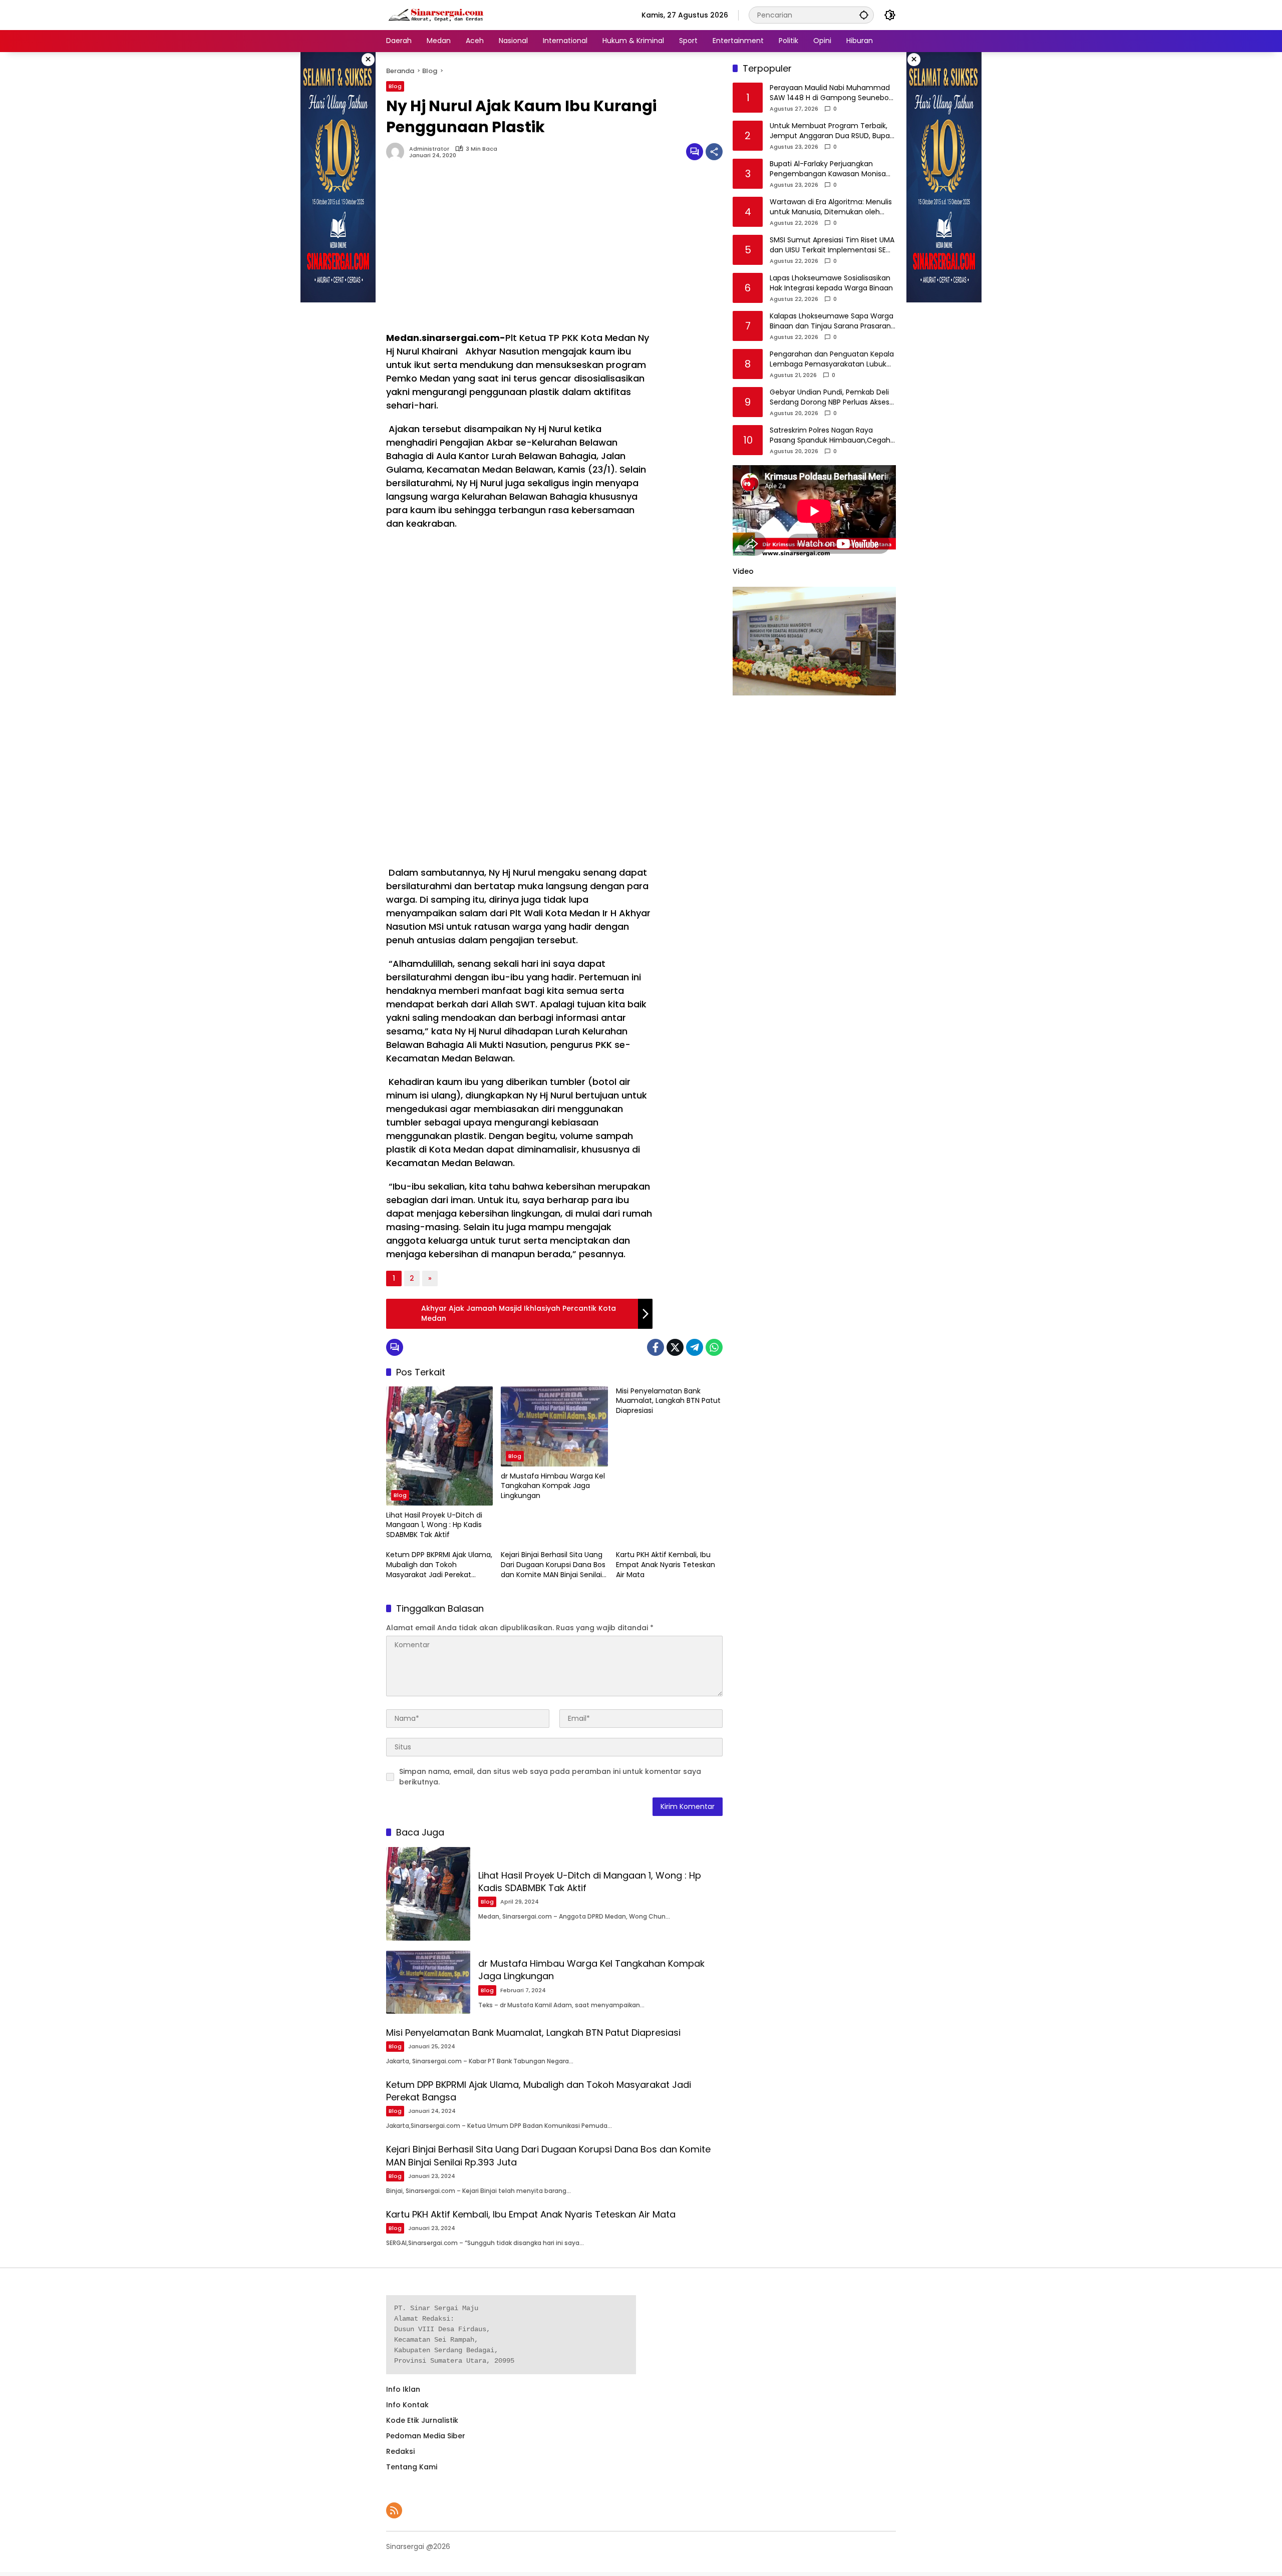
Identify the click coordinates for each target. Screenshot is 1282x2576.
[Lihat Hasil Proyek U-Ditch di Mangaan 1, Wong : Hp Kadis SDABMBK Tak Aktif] (439, 1446)
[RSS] (394, 2510)
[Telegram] (695, 1347)
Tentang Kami (412, 2467)
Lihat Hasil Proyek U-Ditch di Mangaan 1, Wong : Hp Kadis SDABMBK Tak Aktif (434, 1525)
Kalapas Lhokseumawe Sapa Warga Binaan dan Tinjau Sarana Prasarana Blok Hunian (833, 322)
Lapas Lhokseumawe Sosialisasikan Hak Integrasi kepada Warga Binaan (831, 284)
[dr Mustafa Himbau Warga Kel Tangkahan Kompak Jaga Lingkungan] (554, 1426)
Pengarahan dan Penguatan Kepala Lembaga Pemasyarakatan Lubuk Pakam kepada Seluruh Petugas (832, 360)
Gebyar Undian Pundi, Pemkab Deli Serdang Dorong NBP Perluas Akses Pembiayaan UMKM (830, 398)
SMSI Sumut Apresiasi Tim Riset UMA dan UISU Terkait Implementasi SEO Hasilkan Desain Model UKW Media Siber (832, 246)
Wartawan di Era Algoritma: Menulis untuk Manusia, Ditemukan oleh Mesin (831, 208)
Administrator (429, 149)
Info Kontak (407, 2405)
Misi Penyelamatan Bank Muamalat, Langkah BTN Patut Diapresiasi (668, 1401)
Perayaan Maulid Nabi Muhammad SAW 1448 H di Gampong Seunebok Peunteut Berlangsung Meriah (831, 93)
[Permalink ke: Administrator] (398, 152)
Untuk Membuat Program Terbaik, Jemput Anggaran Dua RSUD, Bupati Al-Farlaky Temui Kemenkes (832, 131)
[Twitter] (675, 1347)
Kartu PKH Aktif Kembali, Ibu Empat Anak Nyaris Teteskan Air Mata (666, 1565)
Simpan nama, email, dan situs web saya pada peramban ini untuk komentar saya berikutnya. (550, 1777)
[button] (864, 15)
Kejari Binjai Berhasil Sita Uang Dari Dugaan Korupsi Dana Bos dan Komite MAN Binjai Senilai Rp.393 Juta (553, 1565)
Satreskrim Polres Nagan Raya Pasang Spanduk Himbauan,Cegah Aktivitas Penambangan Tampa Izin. (832, 436)
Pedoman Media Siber (426, 2436)
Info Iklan (403, 2389)
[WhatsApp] (714, 1347)
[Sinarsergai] (436, 15)
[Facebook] (656, 1347)
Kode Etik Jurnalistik (422, 2420)
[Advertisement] (519, 251)
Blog (395, 86)
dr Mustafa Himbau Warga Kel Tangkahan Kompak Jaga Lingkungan (553, 1486)
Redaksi (400, 2451)
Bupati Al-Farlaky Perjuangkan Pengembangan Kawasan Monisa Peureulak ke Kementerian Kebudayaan (828, 169)
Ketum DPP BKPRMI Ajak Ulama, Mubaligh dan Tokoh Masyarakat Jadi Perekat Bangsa (439, 1565)
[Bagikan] (714, 152)
